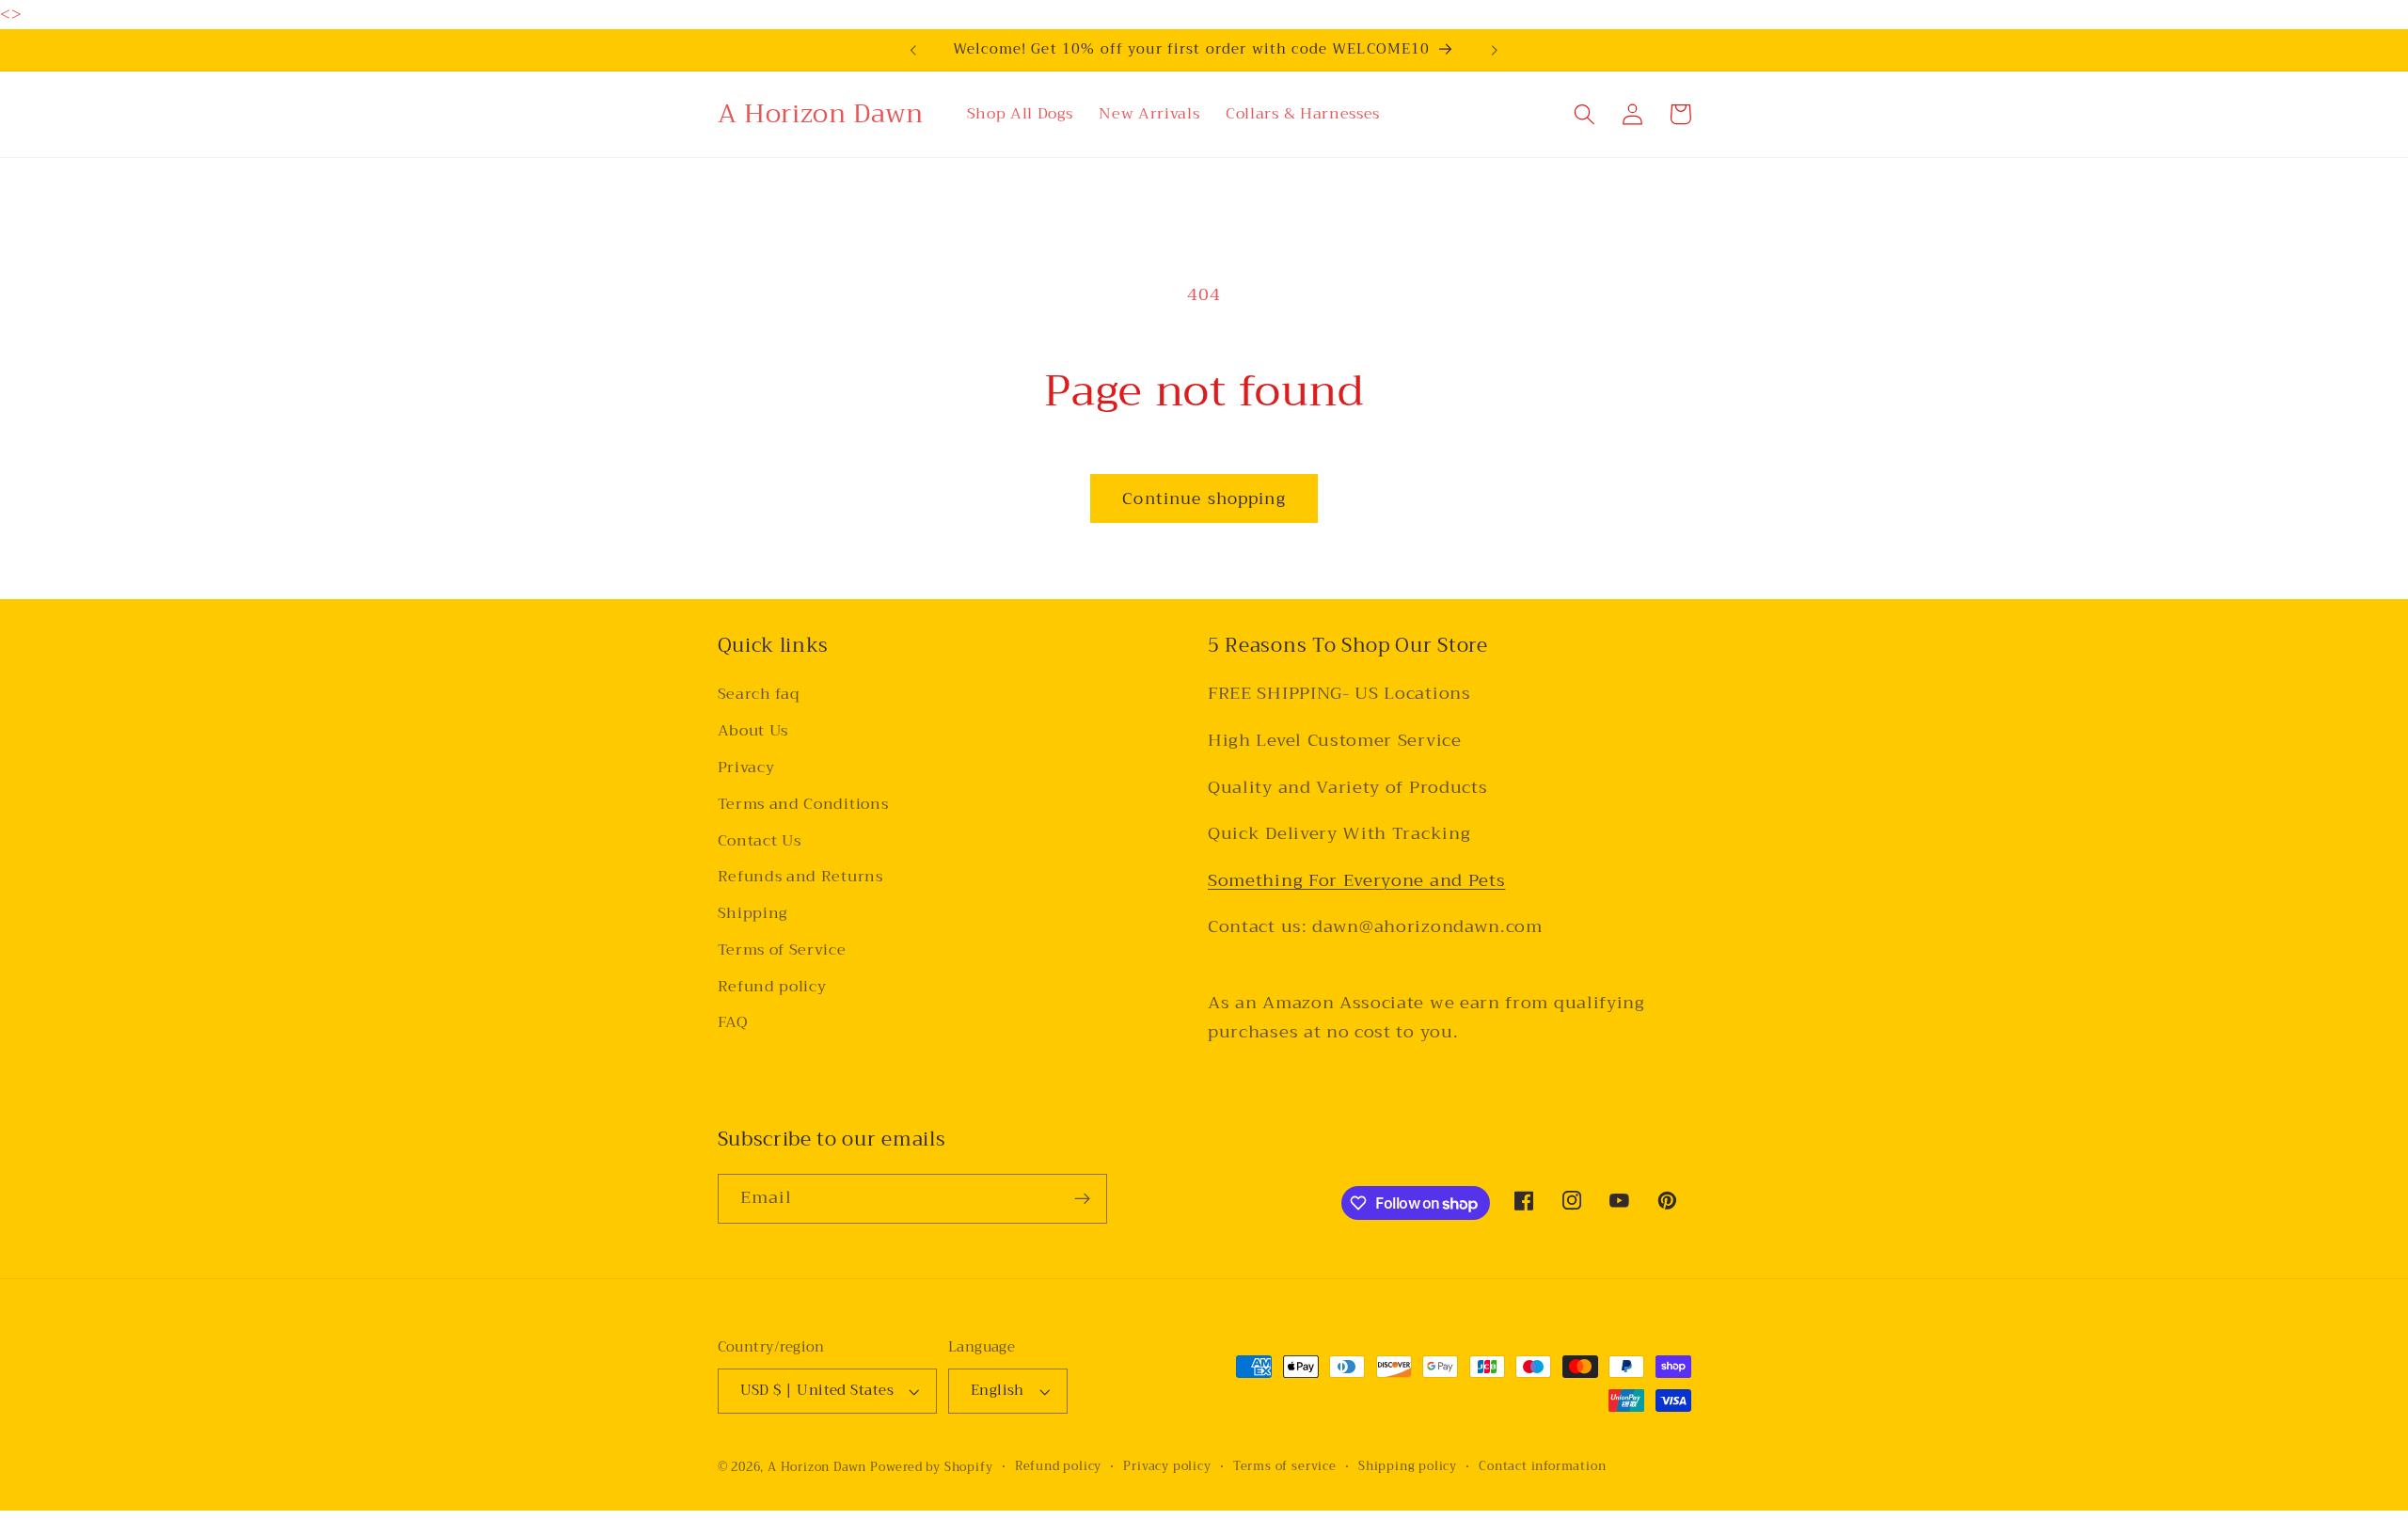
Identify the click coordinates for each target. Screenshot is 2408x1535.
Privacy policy (1167, 1466)
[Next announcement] (1495, 50)
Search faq (759, 696)
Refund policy (772, 987)
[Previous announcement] (913, 50)
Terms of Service (782, 950)
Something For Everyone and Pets (1356, 880)
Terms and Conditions (803, 804)
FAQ (733, 1023)
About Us (753, 731)
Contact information (1542, 1466)
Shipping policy (1408, 1466)
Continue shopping (1204, 498)
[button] (1585, 114)
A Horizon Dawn (819, 1467)
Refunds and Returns (800, 877)
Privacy (746, 767)
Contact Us (760, 841)
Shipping (753, 913)
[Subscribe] (1082, 1199)
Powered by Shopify (932, 1467)
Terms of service (1285, 1466)
